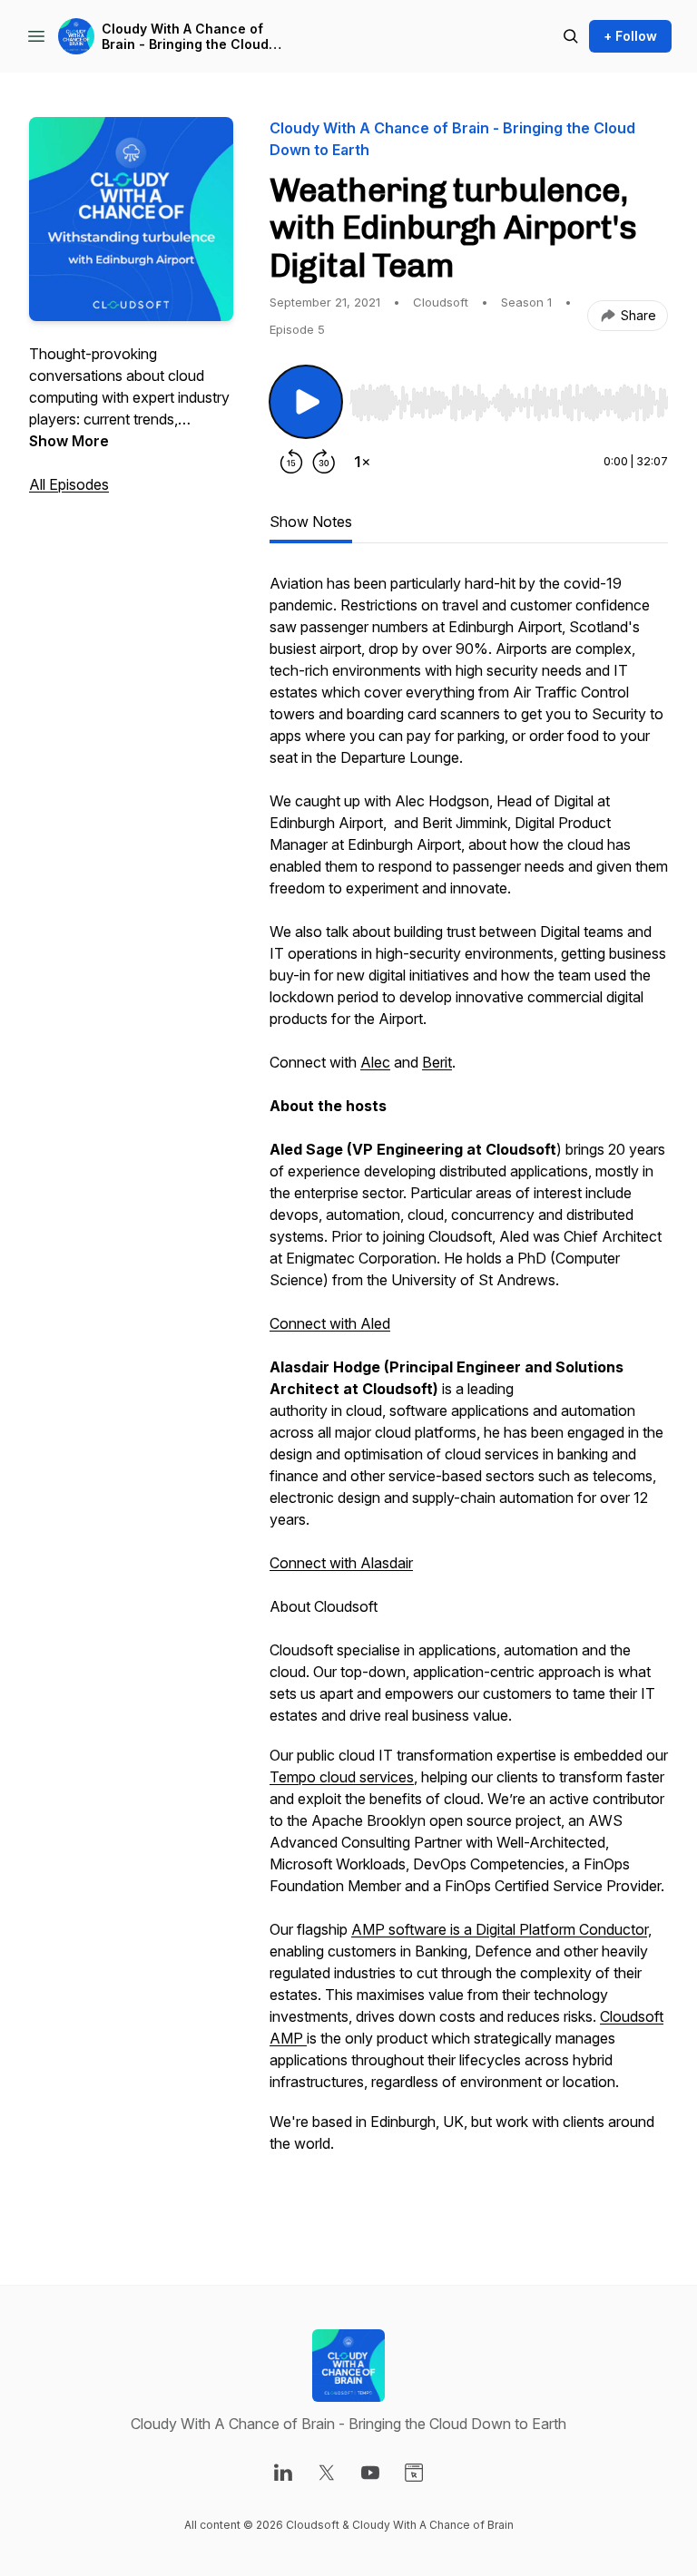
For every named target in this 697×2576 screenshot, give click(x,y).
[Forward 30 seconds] (324, 462)
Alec (375, 1062)
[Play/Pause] (306, 402)
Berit (437, 1062)
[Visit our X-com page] (327, 2473)
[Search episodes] (571, 36)
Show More (69, 441)
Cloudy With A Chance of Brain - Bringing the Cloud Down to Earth (185, 37)
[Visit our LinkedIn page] (283, 2473)
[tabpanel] (469, 1392)
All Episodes (69, 484)
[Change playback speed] (362, 462)
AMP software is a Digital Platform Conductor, (501, 1929)
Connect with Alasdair (341, 1563)
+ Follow (630, 36)
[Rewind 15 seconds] (291, 462)
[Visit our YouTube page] (370, 2473)
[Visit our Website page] (414, 2473)
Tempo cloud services (342, 1777)
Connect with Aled (330, 1323)
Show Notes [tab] (311, 522)
